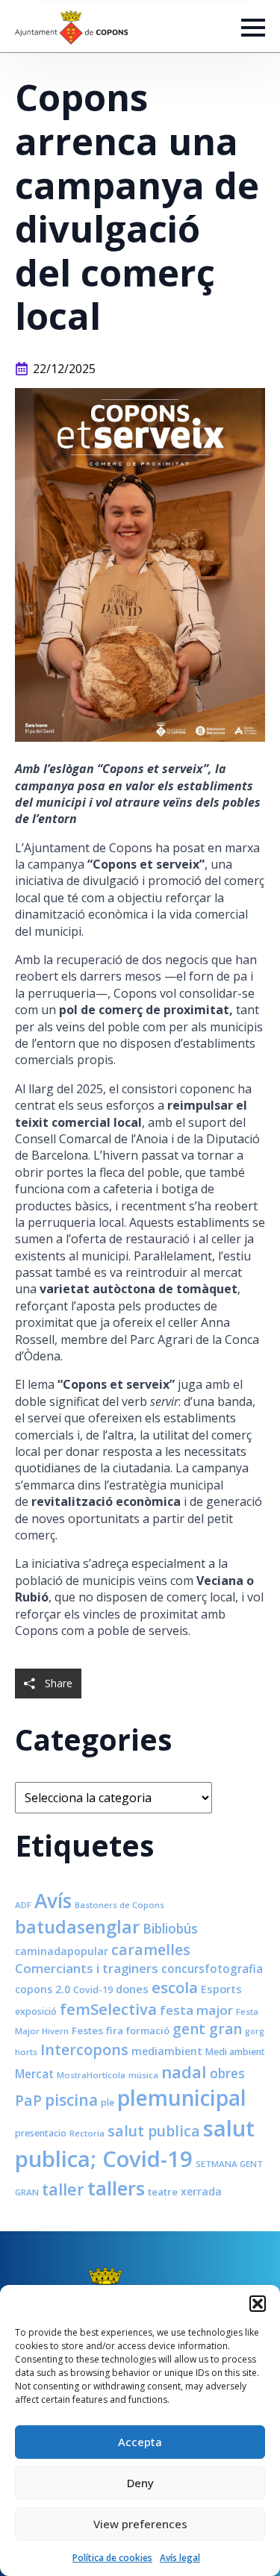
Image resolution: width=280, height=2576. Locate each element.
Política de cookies (112, 2558)
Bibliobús (170, 1928)
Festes (87, 2031)
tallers (116, 2188)
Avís (53, 1901)
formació (148, 2031)
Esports (221, 1989)
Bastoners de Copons (119, 1905)
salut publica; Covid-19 (135, 2144)
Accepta (140, 2442)
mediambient (167, 2051)
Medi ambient (235, 2052)
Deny (140, 2483)
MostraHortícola (91, 2075)
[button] (258, 2304)
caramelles (151, 1950)
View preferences (140, 2524)
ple (108, 2103)
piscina (71, 2100)
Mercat (34, 2074)
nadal (184, 2072)
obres (227, 2073)
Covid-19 (93, 1990)
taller (63, 2189)
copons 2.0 (43, 1989)
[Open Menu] (253, 28)
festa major (196, 2010)
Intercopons (84, 2050)
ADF (23, 1905)
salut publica (154, 2131)
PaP (28, 2100)
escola (175, 1987)
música (143, 2075)
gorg (255, 2031)
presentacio (41, 2133)
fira (115, 2031)
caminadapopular (62, 1951)
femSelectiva (108, 2009)
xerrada (201, 2191)
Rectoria (87, 2133)
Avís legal (180, 2558)
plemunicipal (182, 2098)
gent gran (207, 2029)
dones (132, 1989)
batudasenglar (77, 1927)
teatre (163, 2192)
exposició (36, 2011)
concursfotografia (212, 1969)
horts (26, 2052)
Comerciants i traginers (87, 1968)
